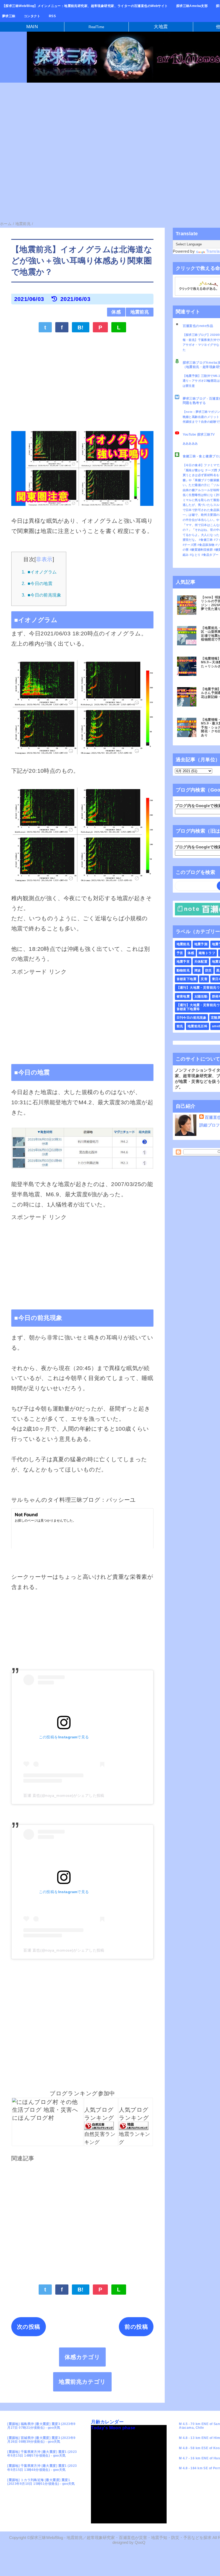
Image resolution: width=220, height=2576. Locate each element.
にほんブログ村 (33, 2118)
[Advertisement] (82, 378)
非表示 (44, 559)
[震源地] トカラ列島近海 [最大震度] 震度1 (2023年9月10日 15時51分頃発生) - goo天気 (41, 2482)
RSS (52, 16)
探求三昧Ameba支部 (192, 6)
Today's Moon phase (113, 2428)
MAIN (32, 27)
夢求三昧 (9, 16)
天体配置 (201, 962)
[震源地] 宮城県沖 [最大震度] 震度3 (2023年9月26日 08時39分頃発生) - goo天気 (41, 2440)
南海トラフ (207, 953)
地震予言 (183, 962)
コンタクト (32, 16)
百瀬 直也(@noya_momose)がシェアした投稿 (64, 1795)
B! (81, 327)
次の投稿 (29, 2327)
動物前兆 (183, 970)
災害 (204, 979)
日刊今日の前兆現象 (192, 1018)
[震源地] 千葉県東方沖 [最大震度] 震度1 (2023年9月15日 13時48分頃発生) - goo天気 (42, 2468)
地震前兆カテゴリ (82, 2382)
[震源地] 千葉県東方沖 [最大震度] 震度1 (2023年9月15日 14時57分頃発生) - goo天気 (42, 2454)
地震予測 (201, 944)
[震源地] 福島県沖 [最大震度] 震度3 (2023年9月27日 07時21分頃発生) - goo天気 (41, 2426)
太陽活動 (201, 996)
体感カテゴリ (82, 2357)
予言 (180, 953)
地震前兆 (140, 312)
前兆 (180, 1026)
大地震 (161, 27)
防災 (209, 970)
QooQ (140, 2542)
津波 (198, 970)
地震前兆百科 (198, 1026)
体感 (116, 312)
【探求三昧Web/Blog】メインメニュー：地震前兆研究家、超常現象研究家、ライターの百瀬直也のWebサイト (85, 6)
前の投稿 (136, 2327)
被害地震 (183, 996)
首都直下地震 (187, 979)
